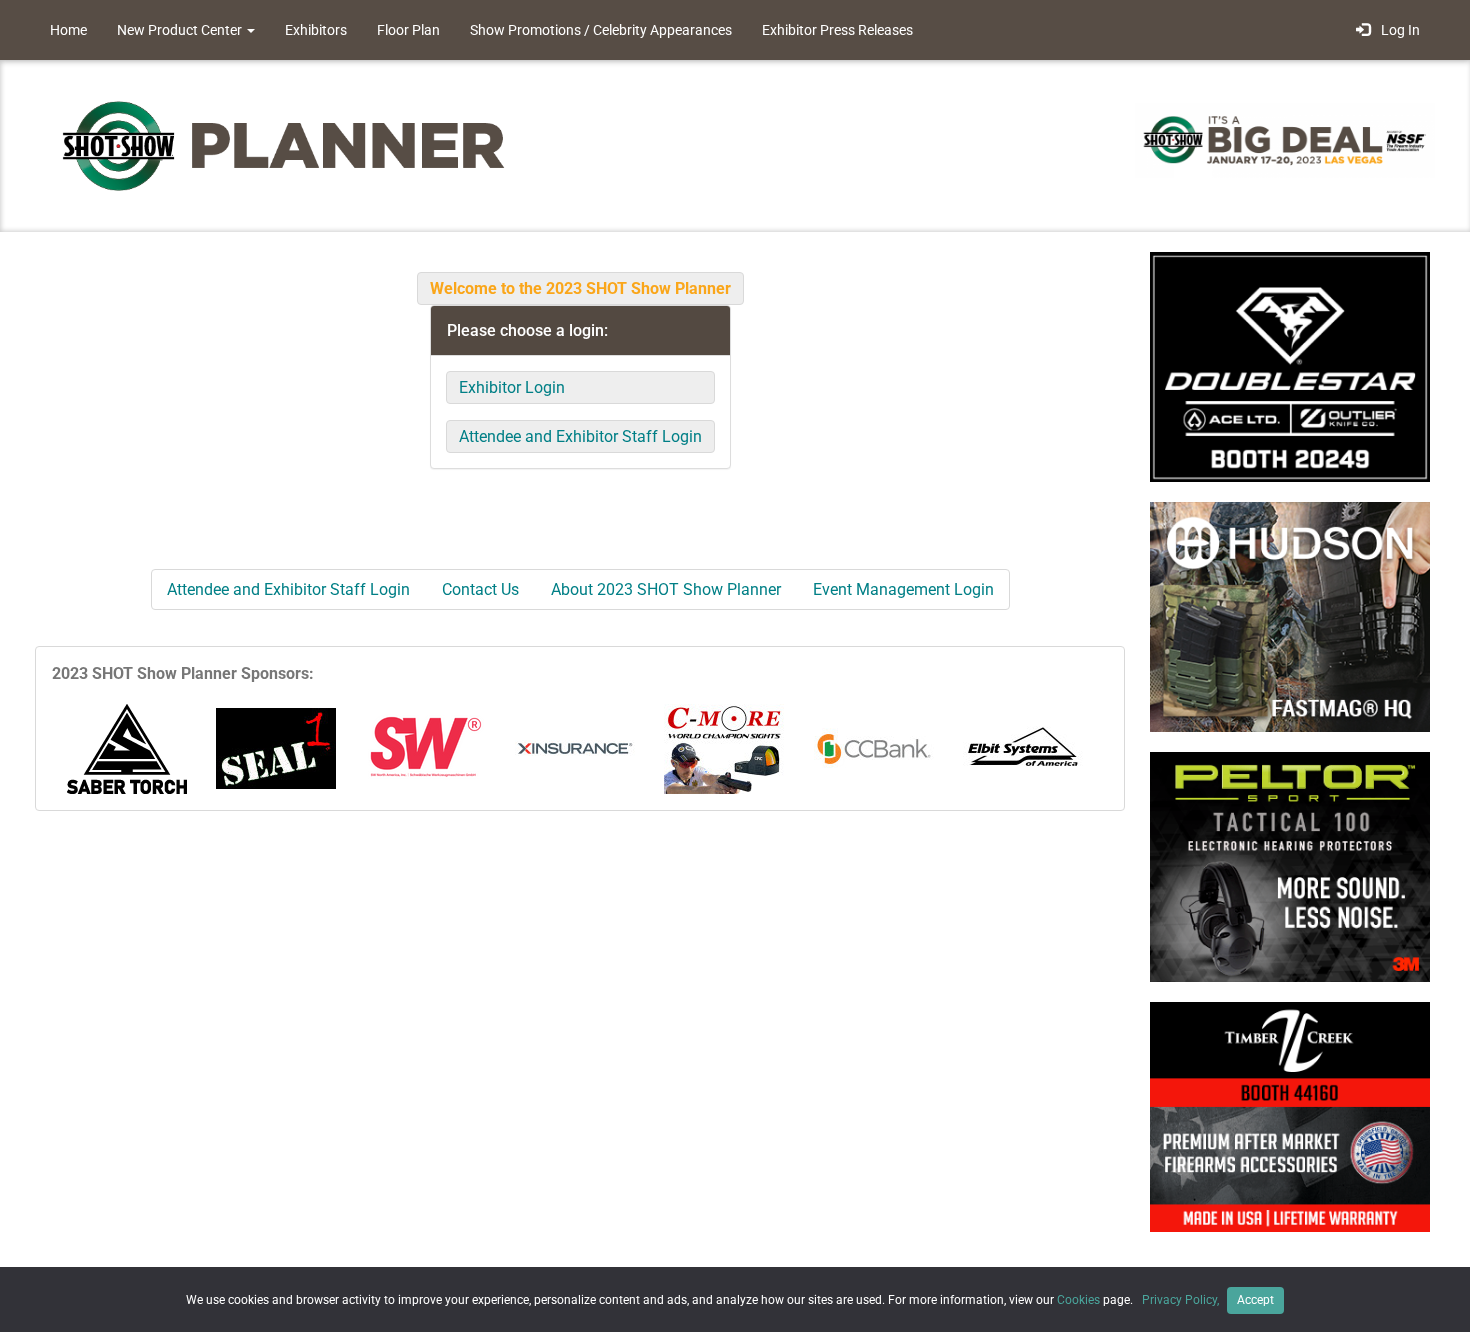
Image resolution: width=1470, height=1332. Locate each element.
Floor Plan (408, 30)
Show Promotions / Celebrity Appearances (601, 30)
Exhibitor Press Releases (837, 30)
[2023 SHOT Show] (285, 144)
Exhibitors (316, 30)
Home (68, 30)
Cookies (1078, 1300)
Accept (1255, 1300)
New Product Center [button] (181, 30)
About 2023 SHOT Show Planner (666, 589)
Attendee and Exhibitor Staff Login (580, 436)
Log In (1397, 30)
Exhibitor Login (512, 387)
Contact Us (480, 589)
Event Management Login (903, 589)
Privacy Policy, (1182, 1300)
